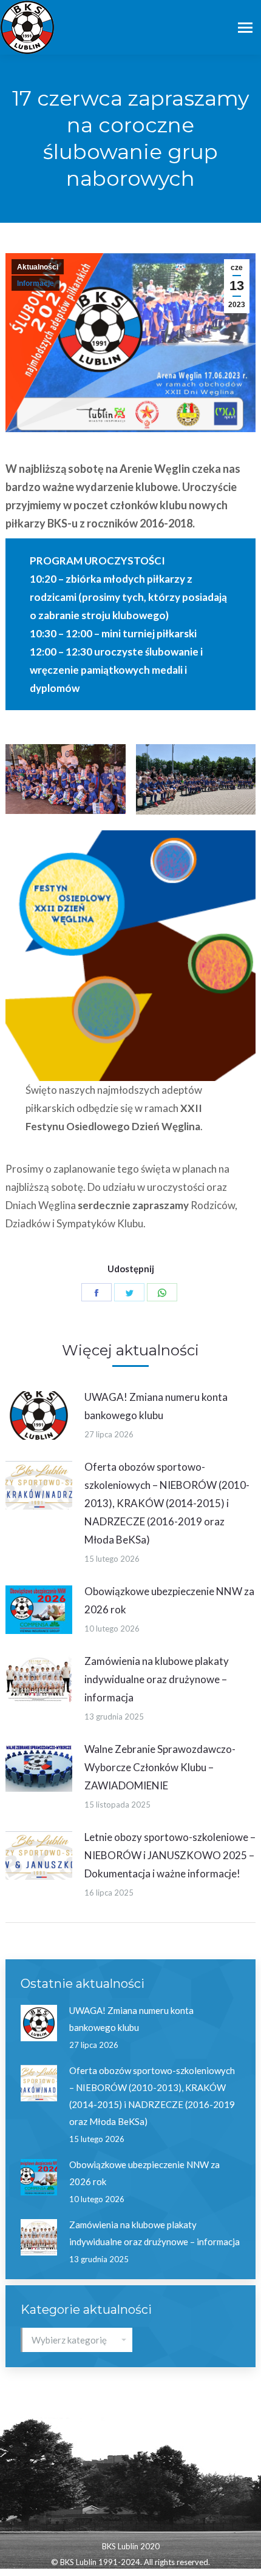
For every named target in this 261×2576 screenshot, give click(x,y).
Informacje (36, 283)
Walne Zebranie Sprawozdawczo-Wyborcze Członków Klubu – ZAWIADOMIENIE (160, 1767)
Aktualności (38, 267)
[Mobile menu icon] (245, 28)
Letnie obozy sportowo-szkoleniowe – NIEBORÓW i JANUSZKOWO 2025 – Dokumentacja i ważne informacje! (170, 1855)
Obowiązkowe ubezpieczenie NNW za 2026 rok (169, 1600)
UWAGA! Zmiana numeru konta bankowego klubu (156, 1406)
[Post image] (39, 1415)
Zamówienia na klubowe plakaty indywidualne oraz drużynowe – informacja (157, 1679)
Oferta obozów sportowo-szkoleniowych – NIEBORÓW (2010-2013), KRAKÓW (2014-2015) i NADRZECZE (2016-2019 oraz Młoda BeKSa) (167, 1503)
